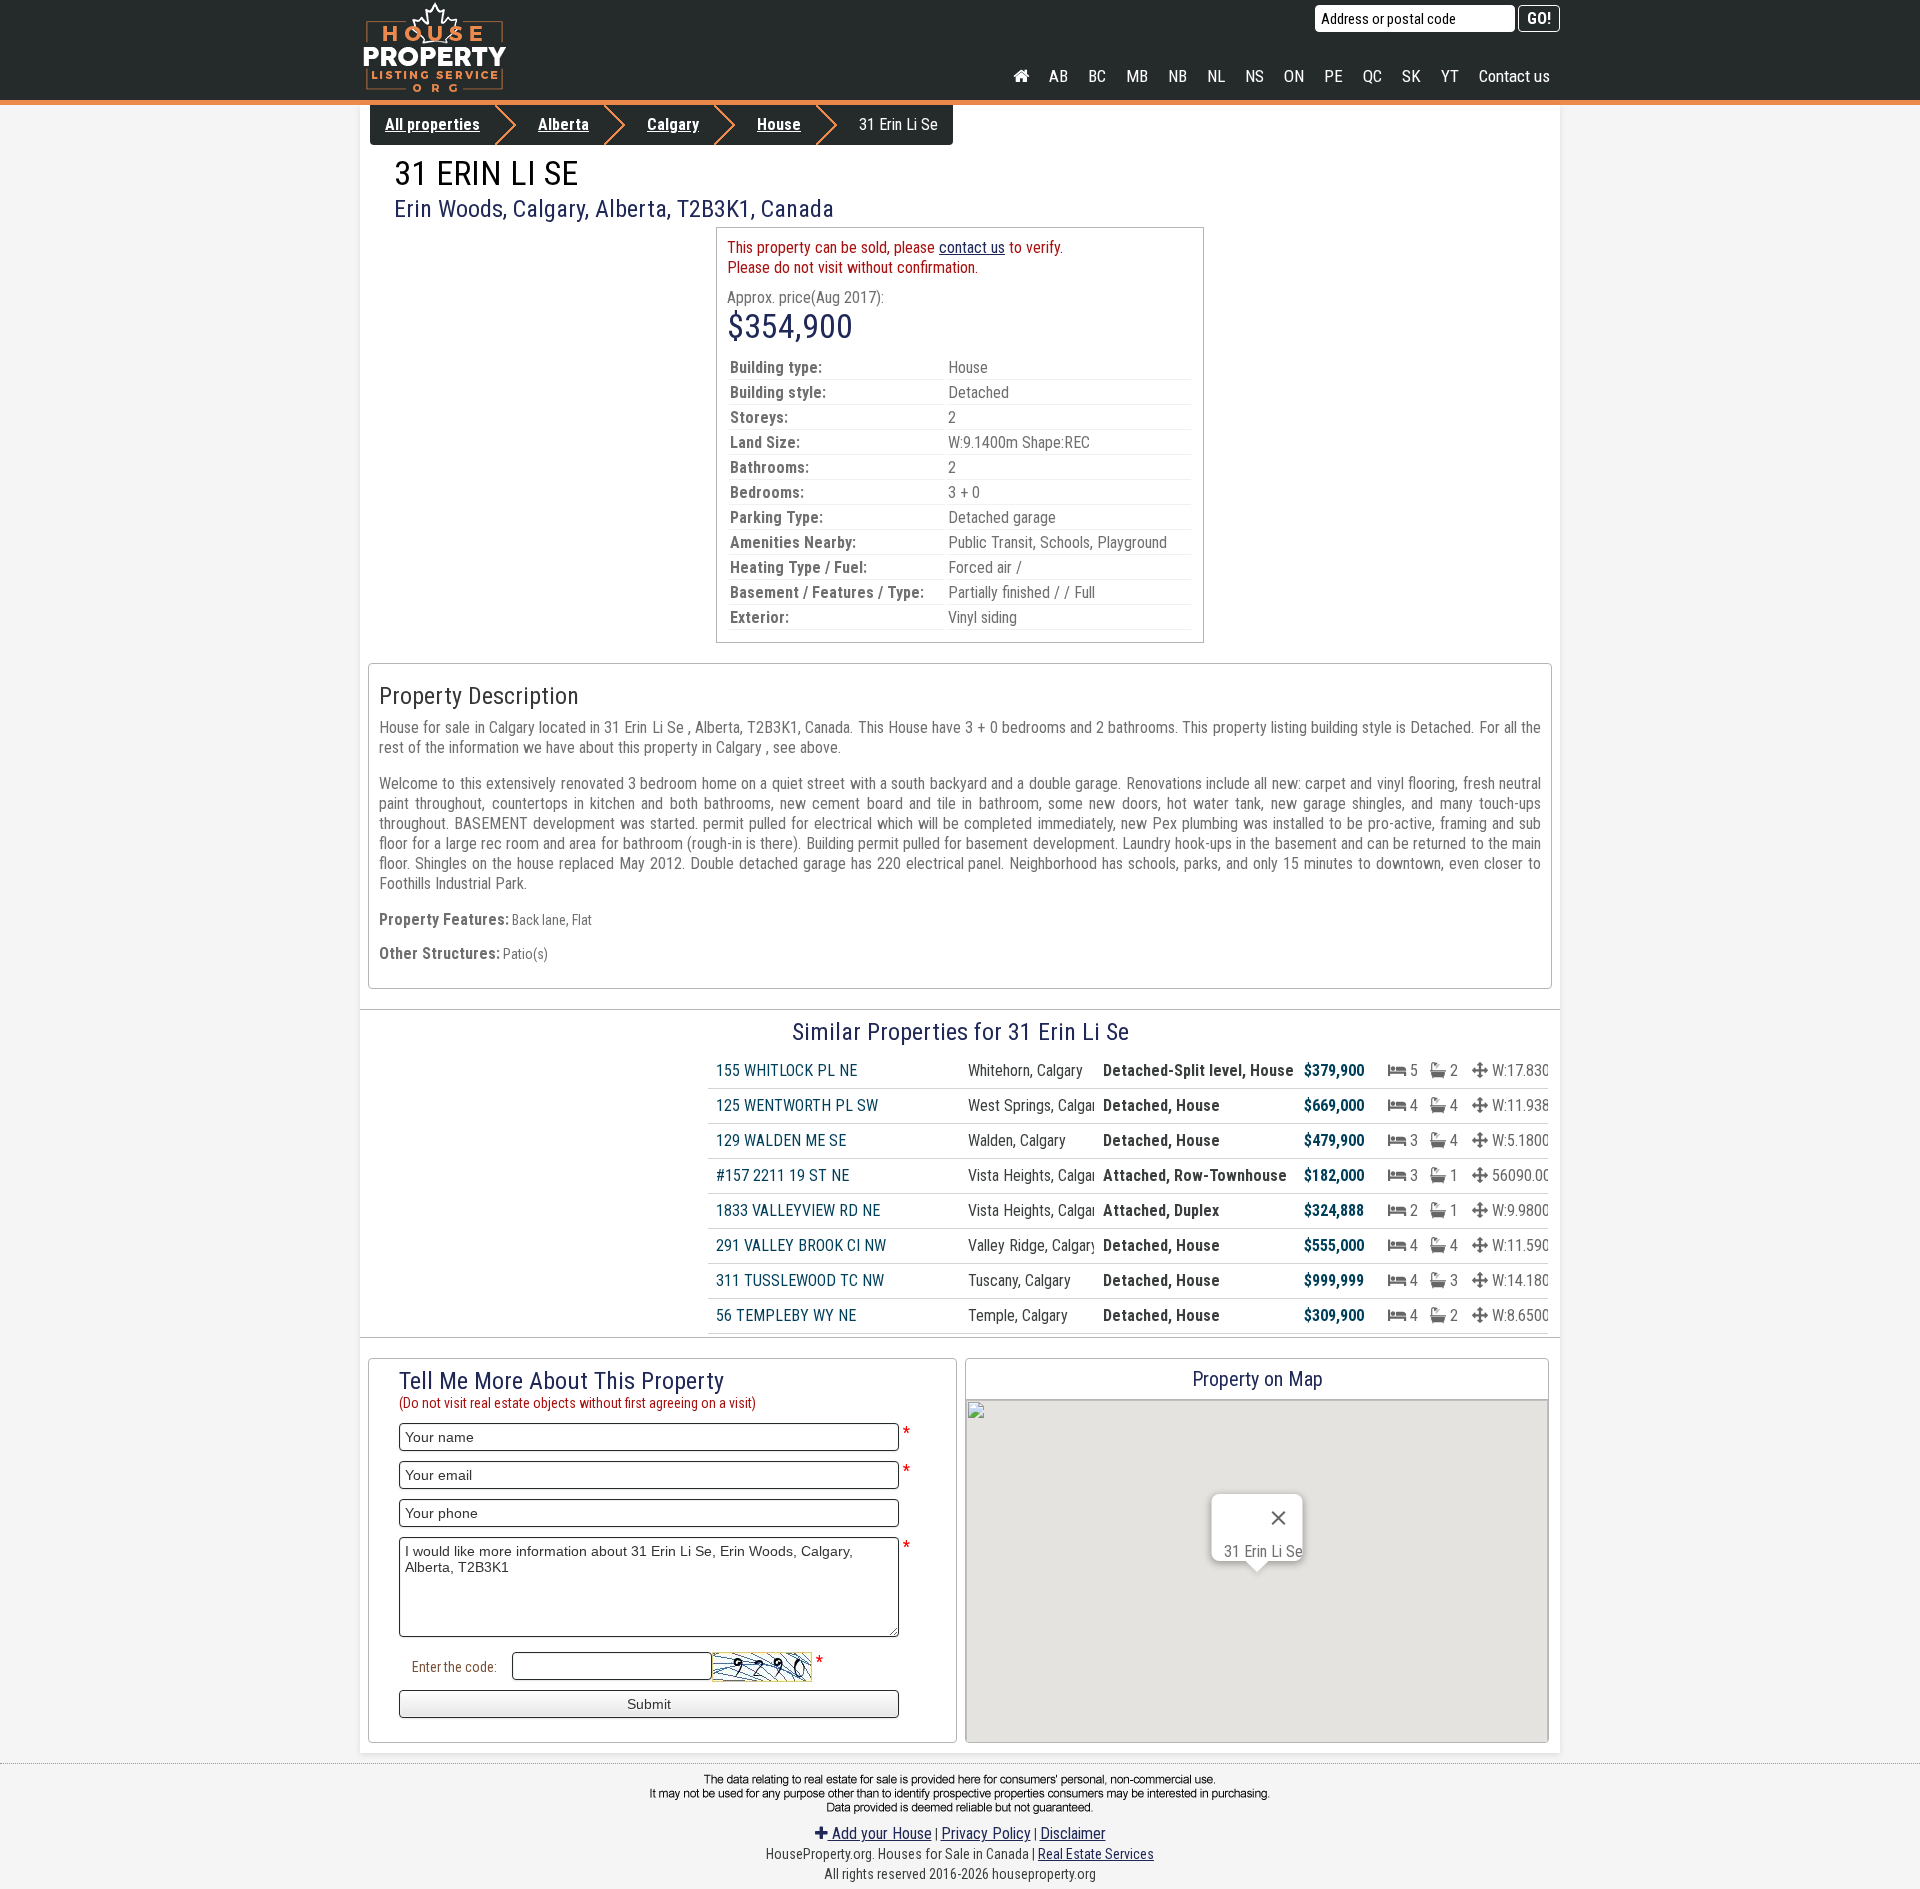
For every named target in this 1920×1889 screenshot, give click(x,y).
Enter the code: (454, 1667)
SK (1411, 76)
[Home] (1021, 76)
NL (1216, 76)
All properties (432, 124)
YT (1450, 76)
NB (1177, 76)
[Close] (1279, 1518)
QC (1372, 76)
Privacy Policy (986, 1833)
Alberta (563, 124)
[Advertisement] (538, 367)
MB (1137, 76)
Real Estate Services (1096, 1854)
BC (1097, 76)
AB (1058, 76)
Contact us (1514, 76)
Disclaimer (1073, 1833)
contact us (972, 247)
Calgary (673, 124)
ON (1294, 76)
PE (1333, 76)
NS (1254, 76)
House (779, 124)
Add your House (880, 1833)
